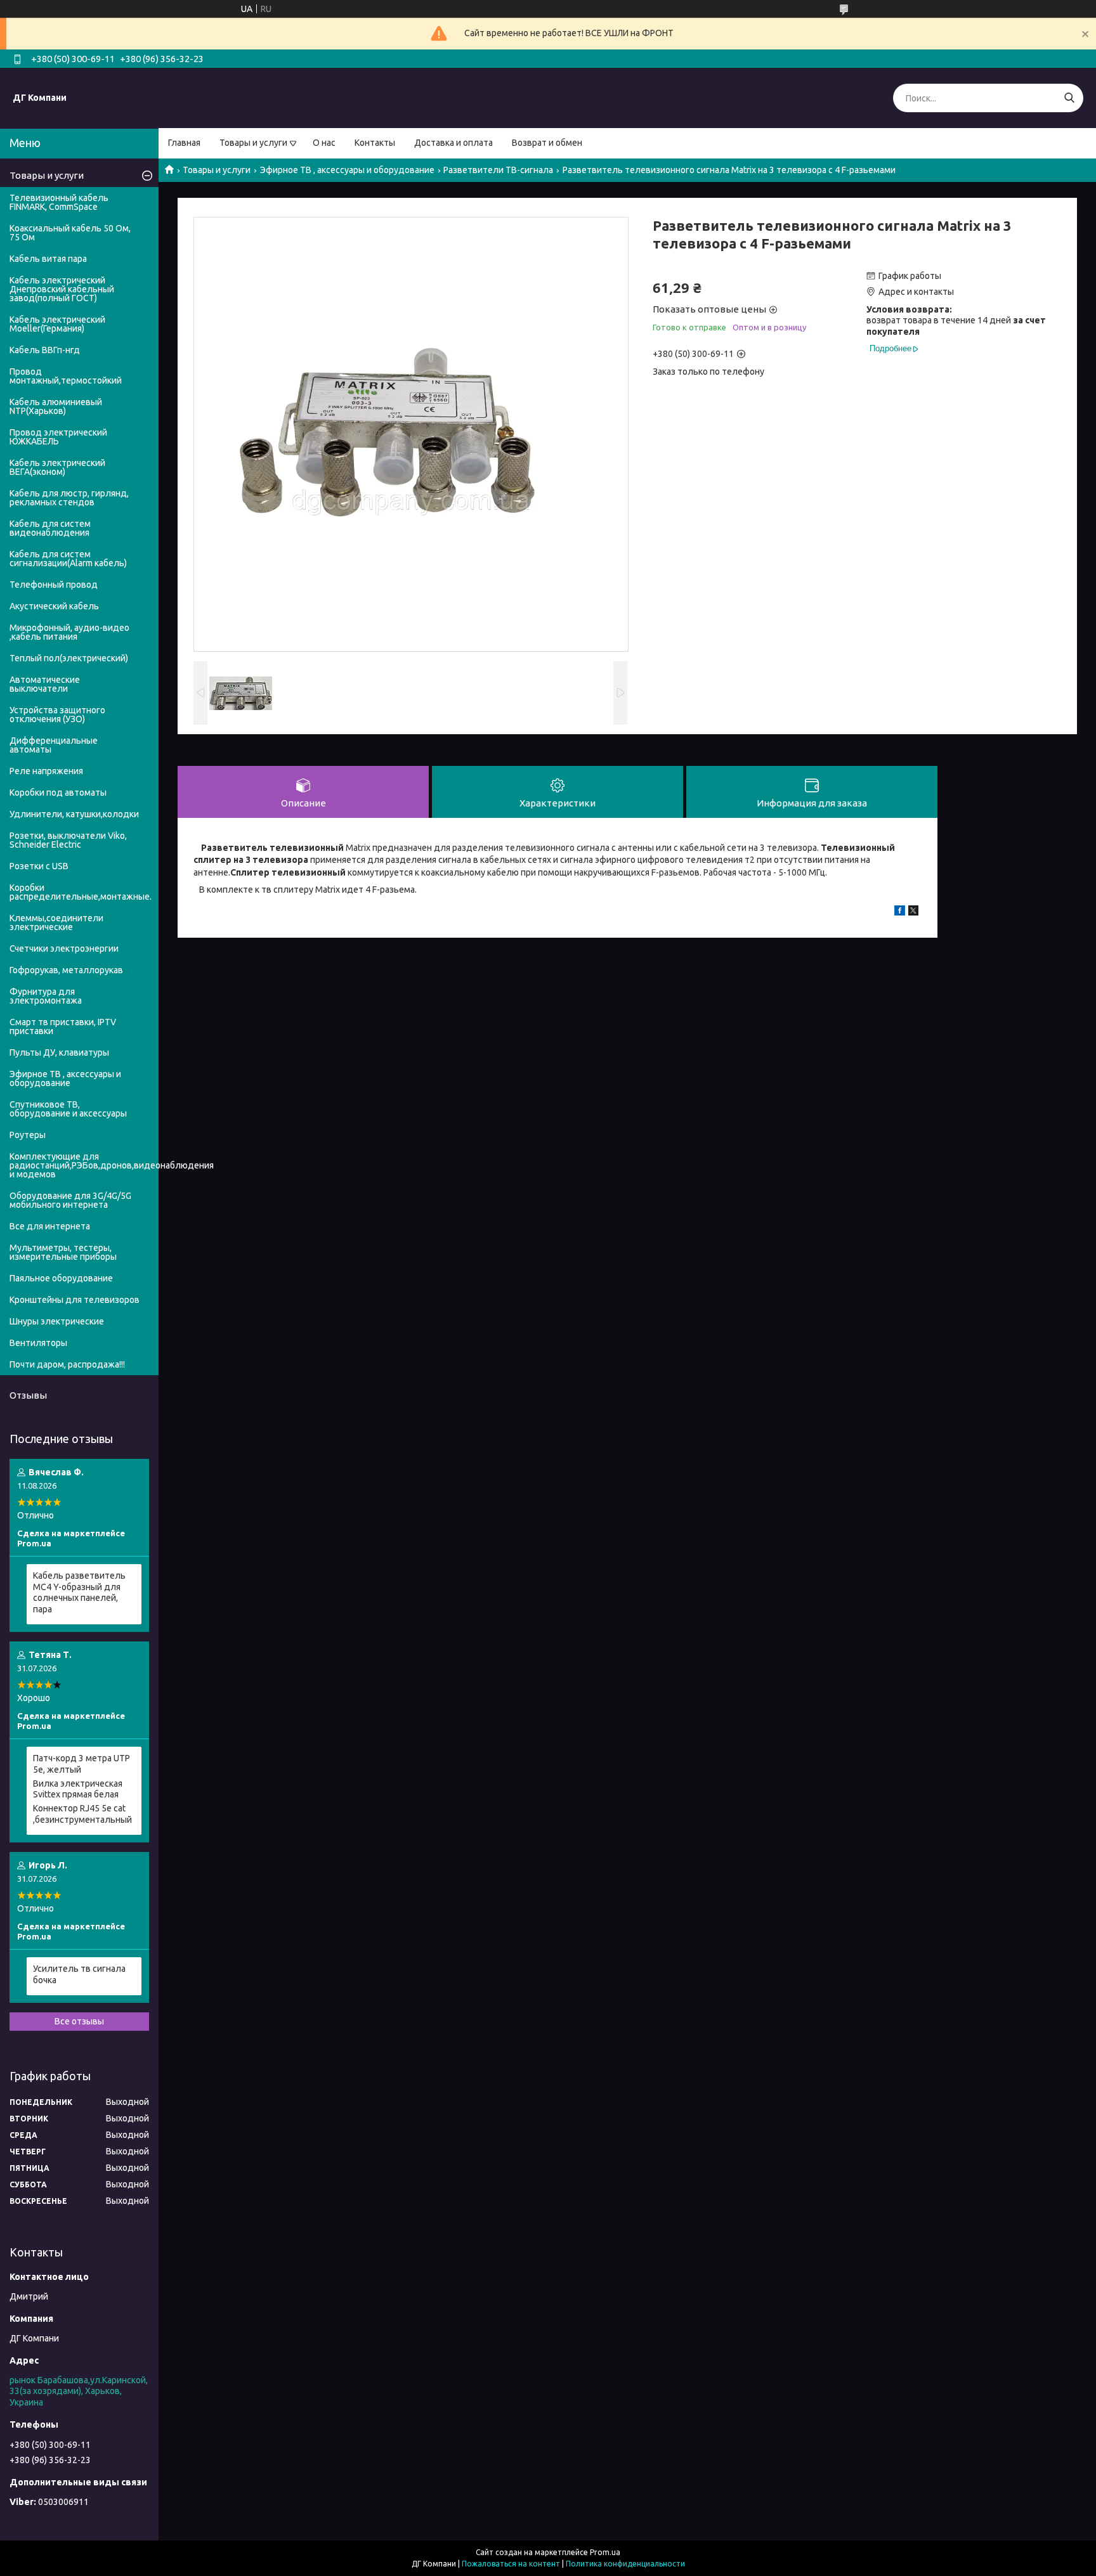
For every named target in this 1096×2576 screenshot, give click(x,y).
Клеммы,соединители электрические (56, 922)
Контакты (375, 143)
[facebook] (900, 912)
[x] (913, 912)
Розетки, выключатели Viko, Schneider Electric (68, 840)
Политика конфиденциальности (625, 2564)
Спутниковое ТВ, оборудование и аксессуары (68, 1109)
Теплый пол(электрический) (69, 658)
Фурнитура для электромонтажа (46, 996)
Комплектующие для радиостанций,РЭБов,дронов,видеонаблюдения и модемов (84, 1165)
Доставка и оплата (453, 143)
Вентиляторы (38, 1343)
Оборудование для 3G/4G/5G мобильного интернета (70, 1200)
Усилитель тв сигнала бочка (79, 1974)
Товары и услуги (253, 143)
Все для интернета (50, 1226)
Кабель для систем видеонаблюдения (50, 528)
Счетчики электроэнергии (64, 948)
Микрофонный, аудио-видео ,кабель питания (69, 632)
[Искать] (1069, 98)
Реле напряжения (46, 771)
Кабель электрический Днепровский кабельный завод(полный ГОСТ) (62, 289)
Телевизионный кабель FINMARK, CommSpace (59, 202)
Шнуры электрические (57, 1321)
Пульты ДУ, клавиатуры (59, 1052)
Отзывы (28, 1395)
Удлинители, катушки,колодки (74, 814)
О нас (324, 143)
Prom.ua (605, 2552)
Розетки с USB (39, 866)
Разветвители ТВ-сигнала (498, 170)
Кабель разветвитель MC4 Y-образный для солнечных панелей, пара (79, 1592)
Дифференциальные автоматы (54, 745)
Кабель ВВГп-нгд (45, 350)
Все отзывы (79, 2021)
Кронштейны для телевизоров (75, 1300)
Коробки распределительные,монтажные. (81, 892)
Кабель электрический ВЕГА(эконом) (57, 467)
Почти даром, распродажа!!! (67, 1364)
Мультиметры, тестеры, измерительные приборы (63, 1252)
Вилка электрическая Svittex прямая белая (78, 1789)
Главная (184, 143)
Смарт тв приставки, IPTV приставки (63, 1026)
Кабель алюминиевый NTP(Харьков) (56, 406)
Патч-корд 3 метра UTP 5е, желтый (82, 1764)
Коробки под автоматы (58, 793)
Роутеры (28, 1135)
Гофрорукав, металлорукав (66, 970)
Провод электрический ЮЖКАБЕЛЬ (58, 437)
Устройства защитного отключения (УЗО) (57, 715)
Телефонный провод (54, 585)
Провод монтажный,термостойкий (66, 376)
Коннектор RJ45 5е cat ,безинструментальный (82, 1814)
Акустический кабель (54, 606)
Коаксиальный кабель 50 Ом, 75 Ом (70, 233)
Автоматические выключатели (45, 684)
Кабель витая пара (48, 259)
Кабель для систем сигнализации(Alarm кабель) (68, 559)
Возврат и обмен (547, 143)
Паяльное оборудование (61, 1278)
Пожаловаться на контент (511, 2564)
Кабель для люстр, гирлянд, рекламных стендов (69, 498)
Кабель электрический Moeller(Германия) (57, 324)
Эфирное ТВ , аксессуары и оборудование (347, 170)
